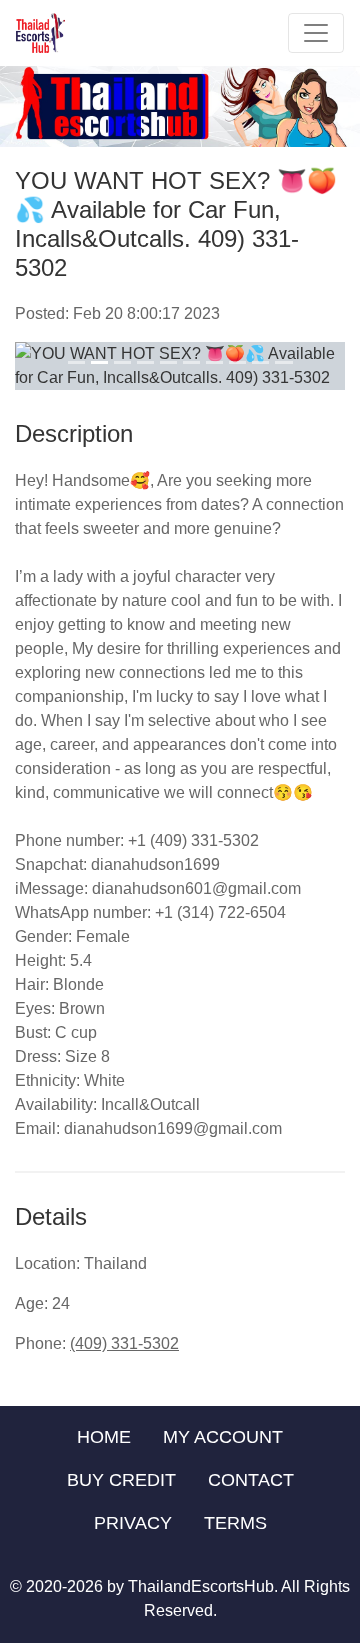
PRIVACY (133, 1523)
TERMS (235, 1523)
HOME (104, 1437)
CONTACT (251, 1480)
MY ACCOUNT (223, 1437)
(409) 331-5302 (124, 1343)
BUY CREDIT (121, 1480)
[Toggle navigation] (316, 33)
